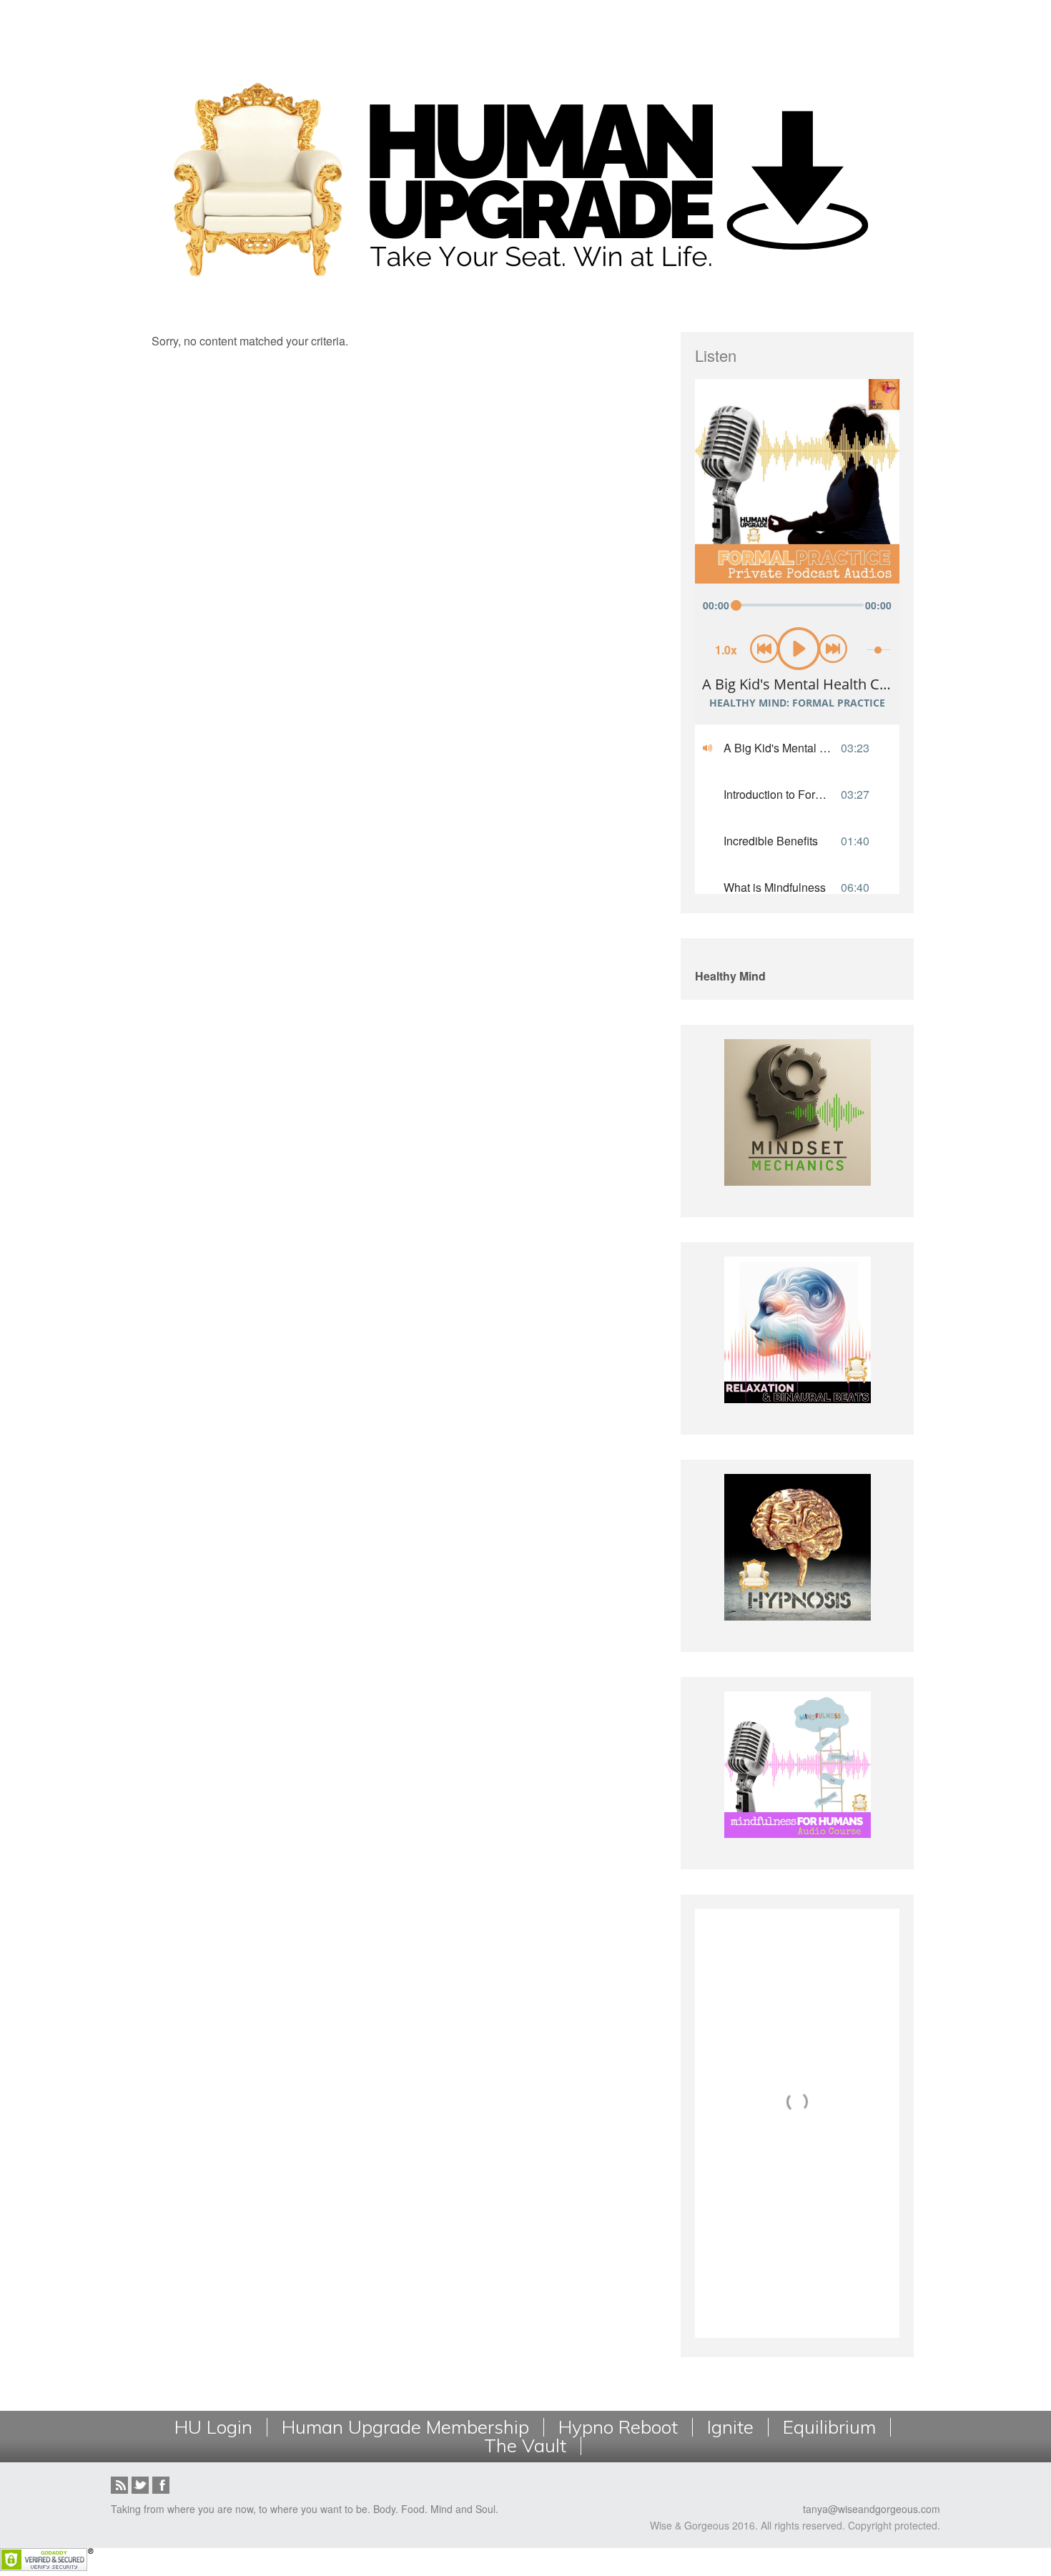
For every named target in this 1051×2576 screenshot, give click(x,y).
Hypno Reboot (618, 2427)
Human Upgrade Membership (405, 2427)
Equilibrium (829, 2427)
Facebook (161, 2485)
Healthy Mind (730, 976)
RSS (119, 2485)
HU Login (213, 2427)
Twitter (140, 2485)
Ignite (730, 2427)
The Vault (525, 2446)
